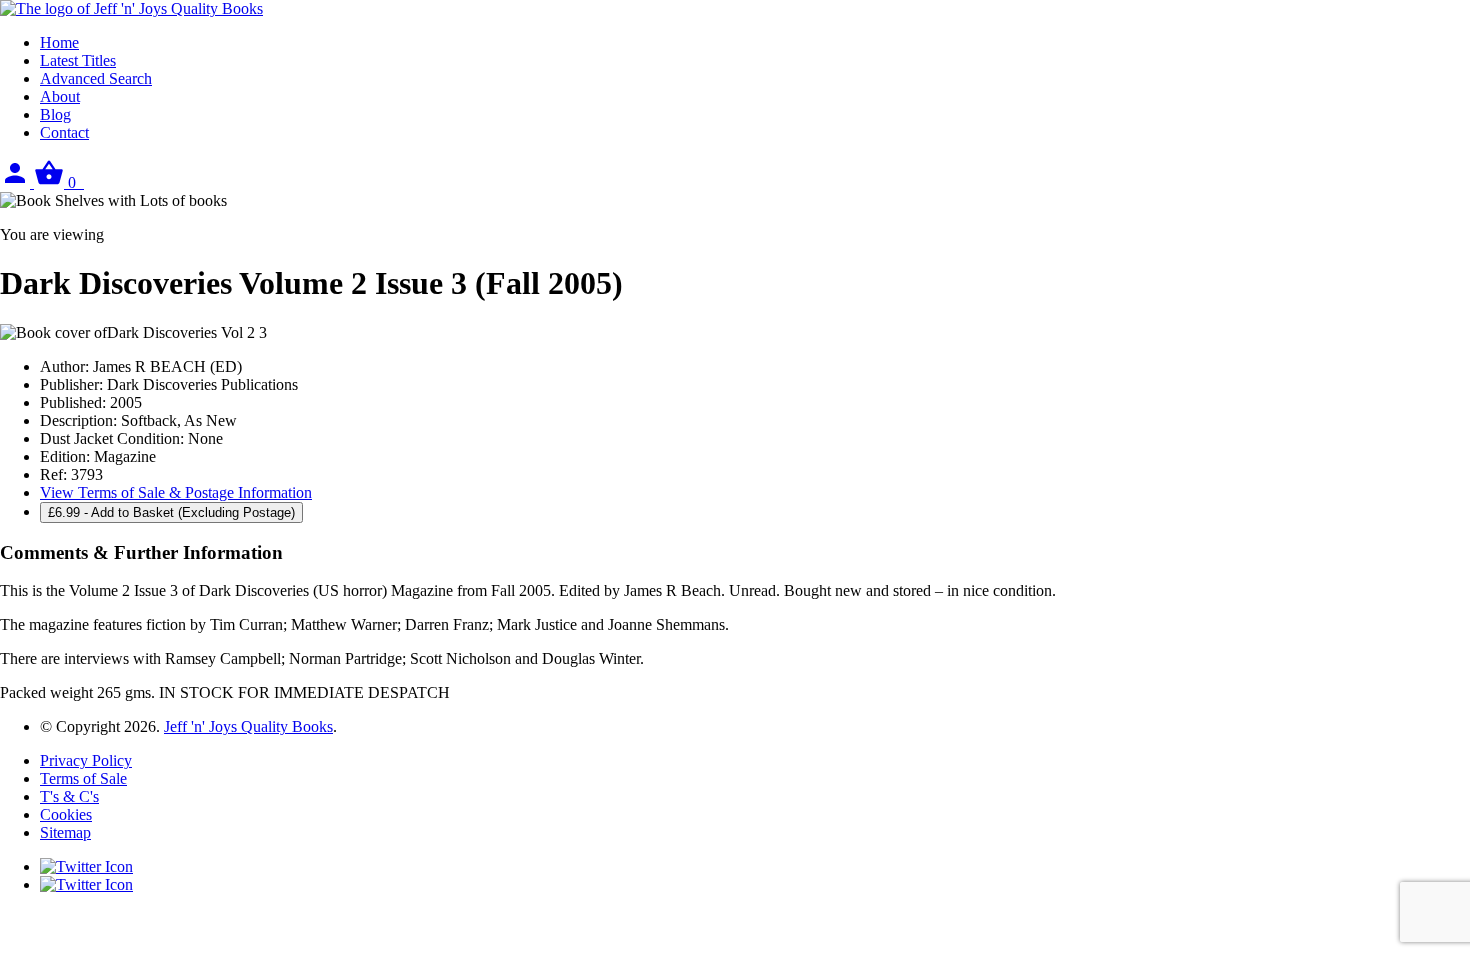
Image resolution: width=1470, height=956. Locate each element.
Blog (55, 114)
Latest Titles (78, 60)
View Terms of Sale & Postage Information (176, 492)
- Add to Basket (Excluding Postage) (171, 512)
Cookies (66, 814)
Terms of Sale (83, 778)
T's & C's (69, 796)
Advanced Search (96, 78)
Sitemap (65, 832)
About (60, 96)
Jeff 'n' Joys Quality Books (248, 726)
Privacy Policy (86, 760)
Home (59, 42)
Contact (64, 132)
